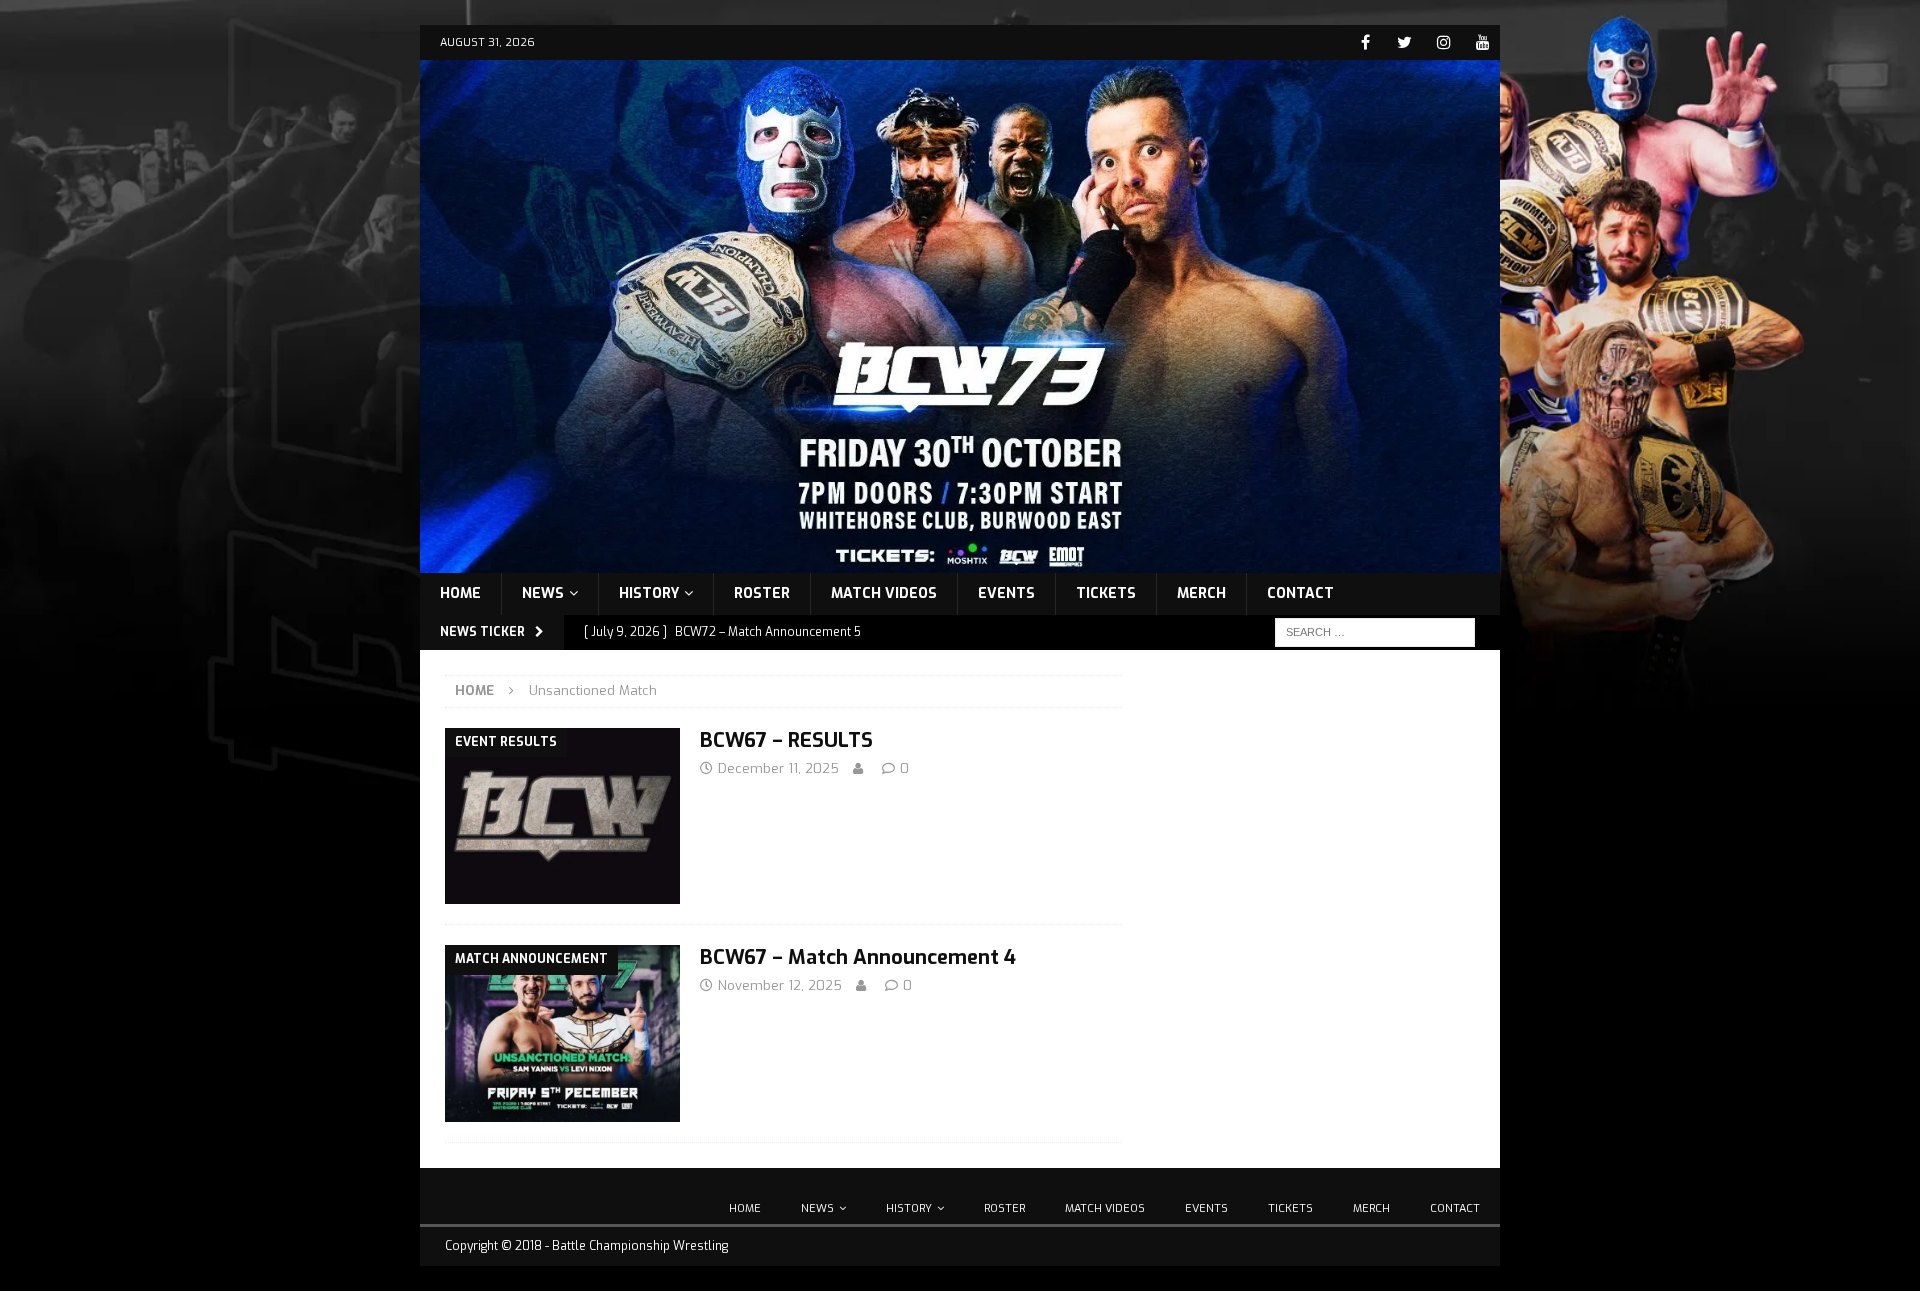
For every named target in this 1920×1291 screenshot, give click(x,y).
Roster (762, 593)
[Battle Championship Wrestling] (960, 560)
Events (1006, 593)
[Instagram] (1443, 42)
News (543, 593)
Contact (1300, 593)
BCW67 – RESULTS (786, 740)
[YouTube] (1482, 42)
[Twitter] (1404, 42)
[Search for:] (1375, 631)
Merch (1201, 593)
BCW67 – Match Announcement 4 (858, 957)
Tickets (1106, 593)
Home (460, 593)
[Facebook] (1365, 42)
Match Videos (884, 593)
